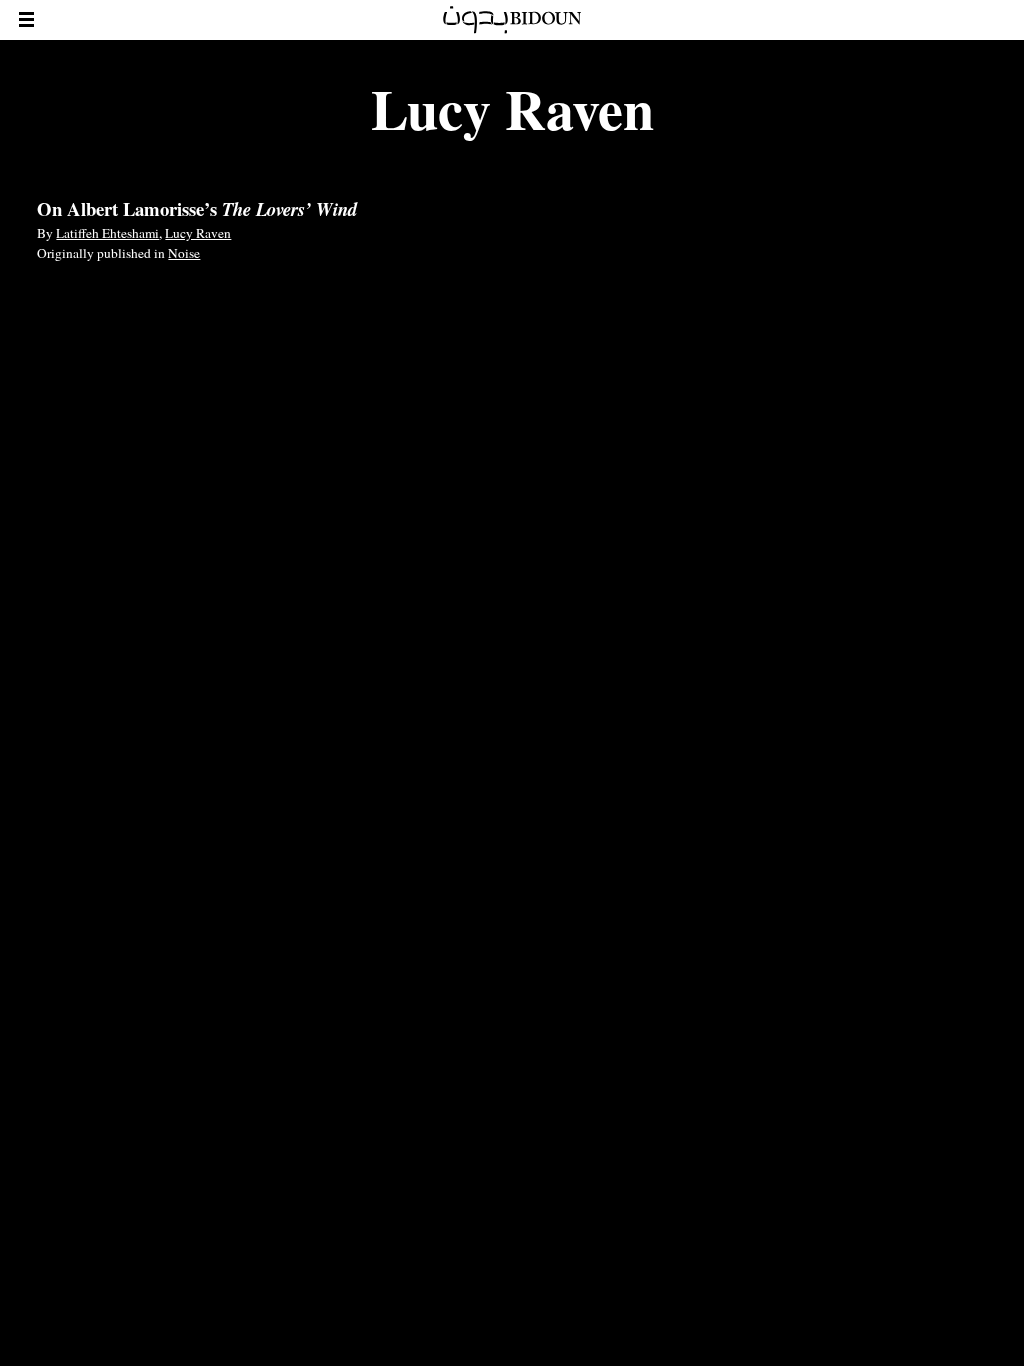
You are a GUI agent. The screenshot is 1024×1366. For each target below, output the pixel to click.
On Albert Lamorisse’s (197, 208)
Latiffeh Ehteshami (107, 233)
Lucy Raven (198, 233)
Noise (184, 253)
